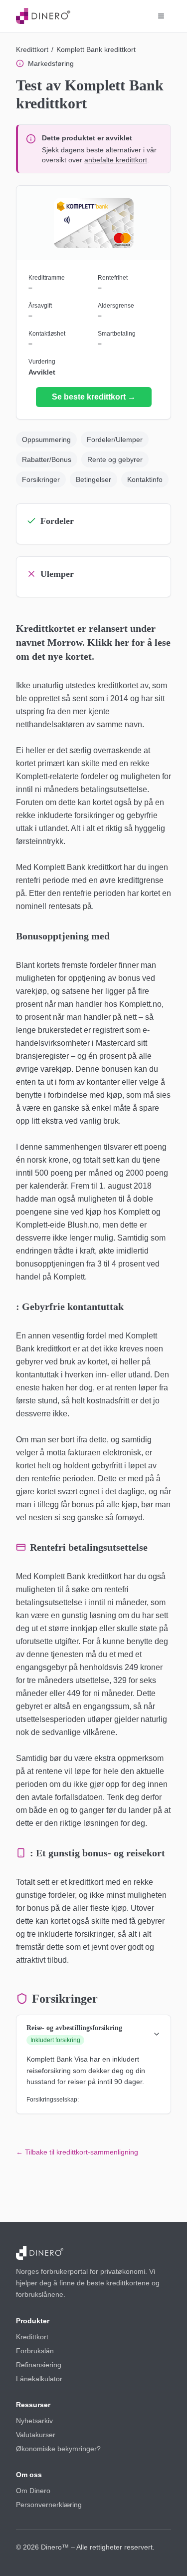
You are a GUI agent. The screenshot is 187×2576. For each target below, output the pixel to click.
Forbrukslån (35, 2351)
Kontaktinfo (145, 479)
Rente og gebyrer (115, 459)
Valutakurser (36, 2435)
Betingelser (93, 479)
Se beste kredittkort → (94, 397)
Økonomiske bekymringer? (58, 2449)
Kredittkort (32, 49)
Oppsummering (46, 439)
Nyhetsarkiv (34, 2421)
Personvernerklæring (49, 2505)
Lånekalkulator (39, 2379)
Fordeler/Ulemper (115, 439)
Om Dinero (33, 2491)
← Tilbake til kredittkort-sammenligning (77, 2152)
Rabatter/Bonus (47, 459)
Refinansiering (39, 2365)
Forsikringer (41, 479)
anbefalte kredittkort (116, 160)
